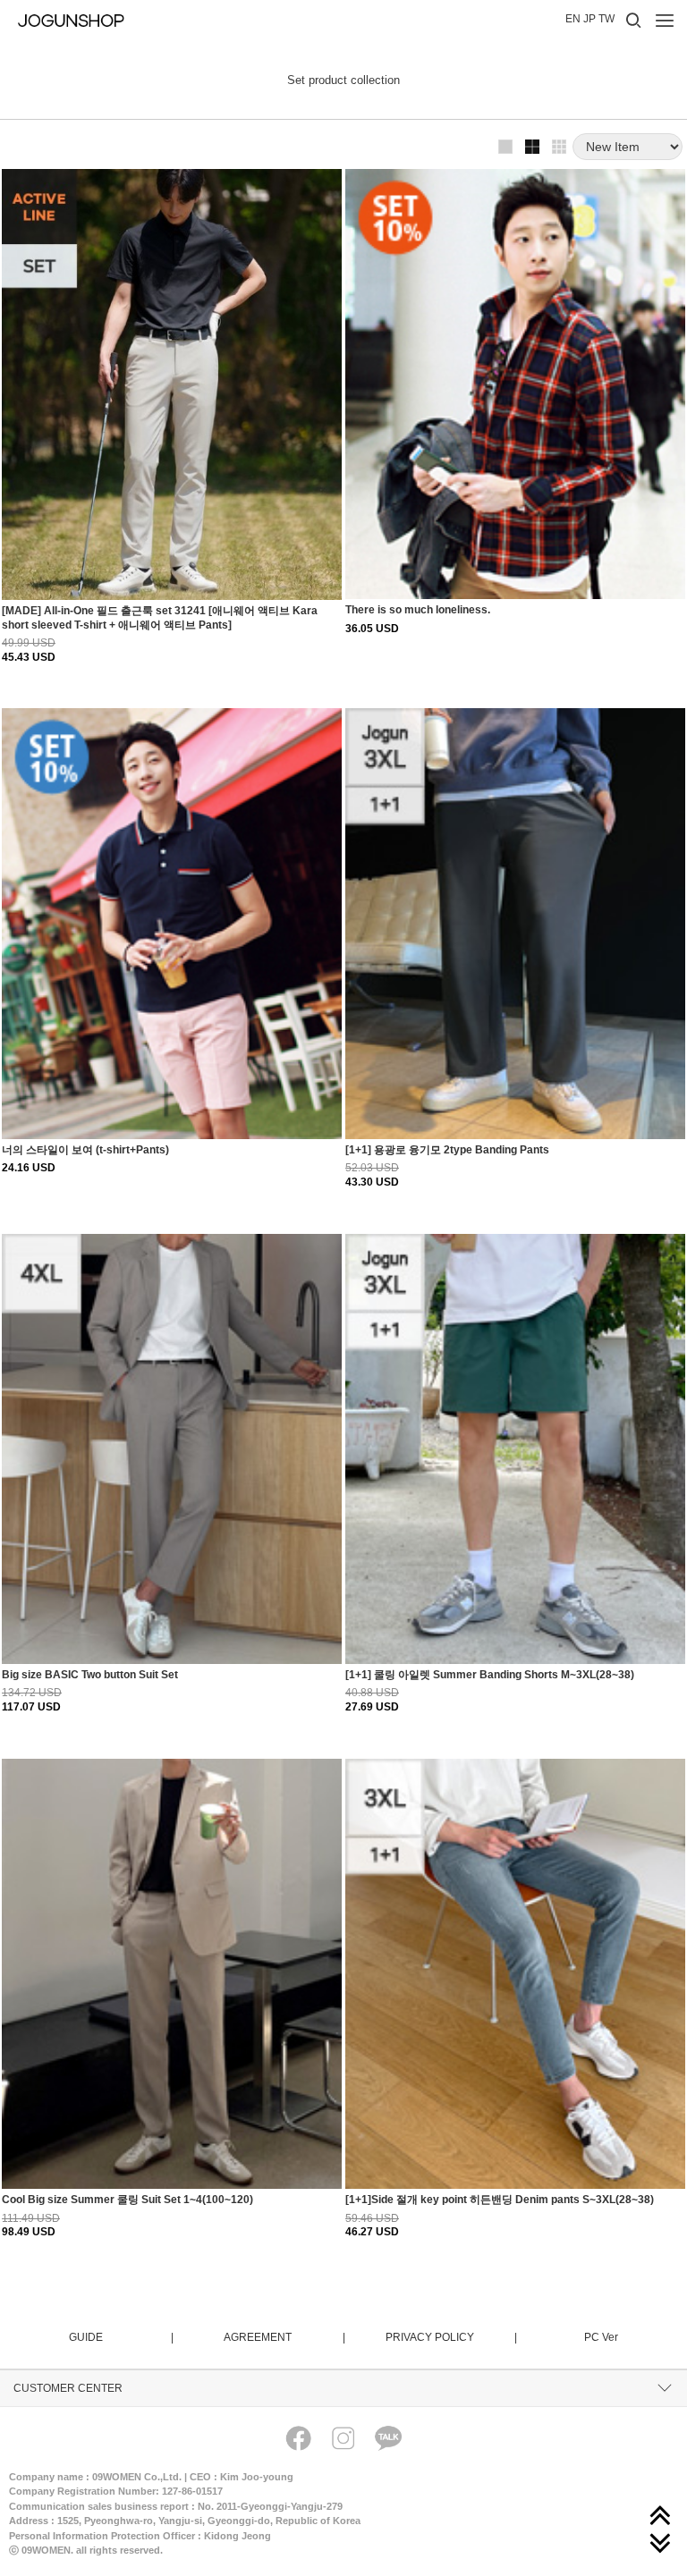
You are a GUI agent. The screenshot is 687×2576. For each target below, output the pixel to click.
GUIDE (120, 2337)
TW (606, 19)
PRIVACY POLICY (450, 2337)
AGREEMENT (284, 2337)
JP (589, 19)
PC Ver (601, 2337)
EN (573, 19)
